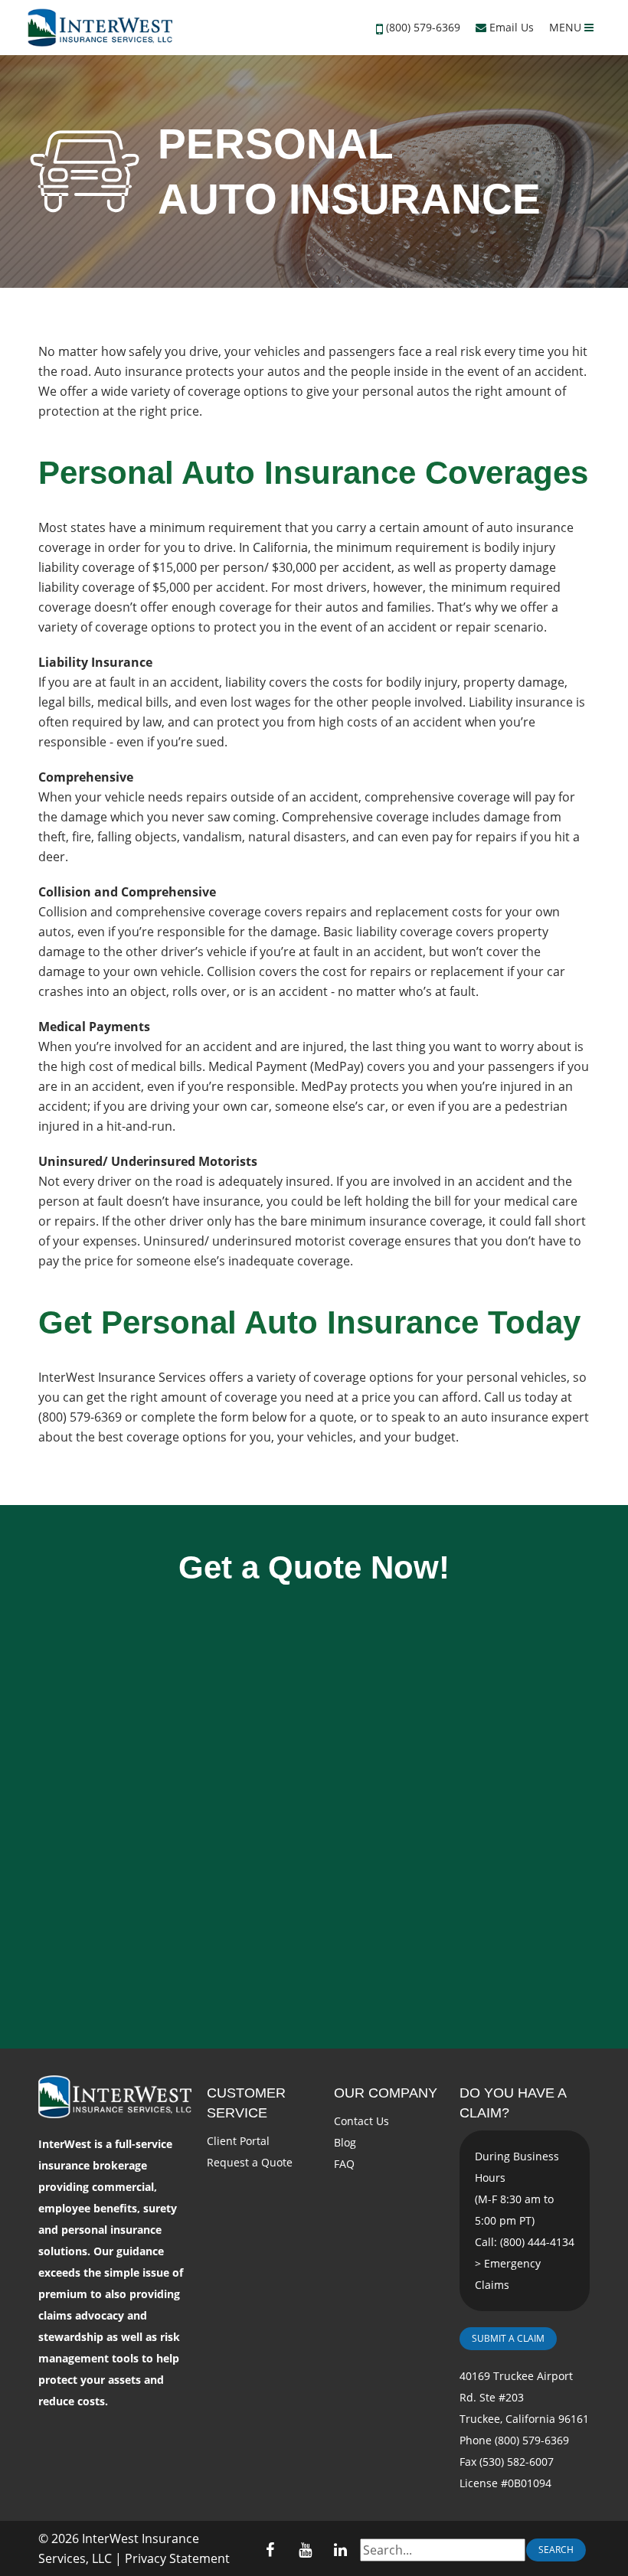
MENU (567, 27)
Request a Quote (250, 2162)
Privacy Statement (177, 2558)
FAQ (344, 2164)
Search (556, 2550)
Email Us (510, 27)
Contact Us (361, 2121)
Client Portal (238, 2141)
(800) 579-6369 (423, 27)
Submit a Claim (508, 2338)
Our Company (386, 2093)
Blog (345, 2142)
